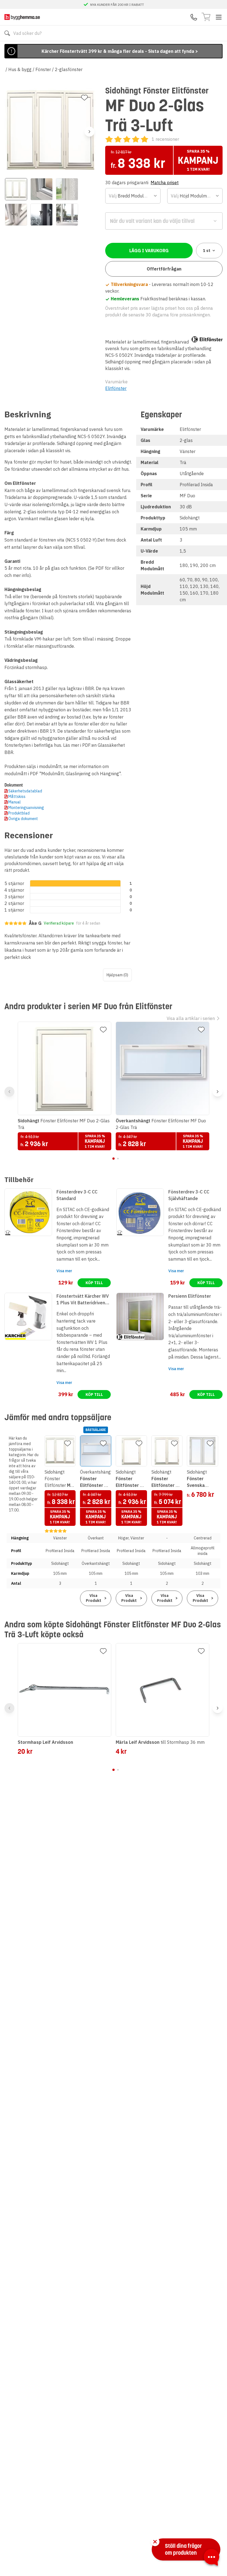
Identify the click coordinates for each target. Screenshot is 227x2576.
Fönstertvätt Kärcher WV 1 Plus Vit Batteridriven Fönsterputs (83, 1300)
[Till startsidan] (22, 17)
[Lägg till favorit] (84, 98)
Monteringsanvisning (26, 808)
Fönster (43, 69)
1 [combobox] (207, 251)
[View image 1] (16, 189)
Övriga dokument (23, 819)
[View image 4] (16, 215)
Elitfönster (116, 388)
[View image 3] (67, 189)
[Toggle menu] (219, 17)
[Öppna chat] (211, 2558)
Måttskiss (17, 797)
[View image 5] (42, 215)
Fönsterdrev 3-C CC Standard (77, 1195)
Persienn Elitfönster (190, 1296)
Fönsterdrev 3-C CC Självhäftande (189, 1195)
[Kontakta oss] (194, 17)
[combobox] (133, 196)
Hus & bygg (20, 69)
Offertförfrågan (164, 269)
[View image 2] (42, 189)
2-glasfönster (69, 69)
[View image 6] (67, 215)
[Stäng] (155, 2542)
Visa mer (64, 1271)
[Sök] (7, 33)
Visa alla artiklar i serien (191, 1018)
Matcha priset (165, 183)
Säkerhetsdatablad (25, 791)
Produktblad (19, 813)
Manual (15, 802)
